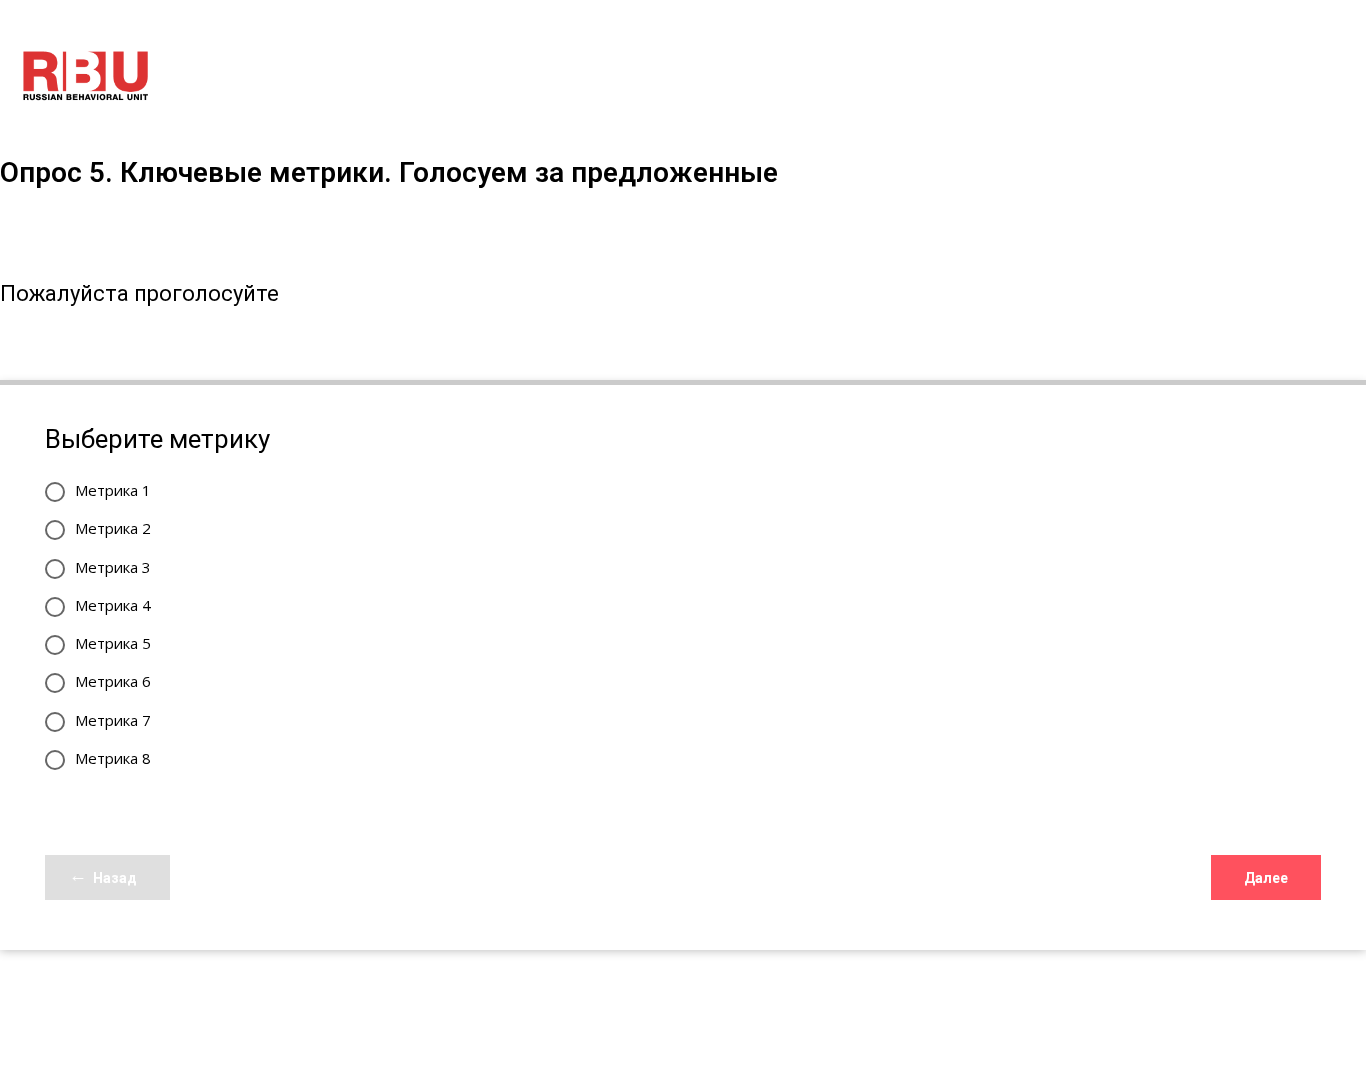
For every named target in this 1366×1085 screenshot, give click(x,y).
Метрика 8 (113, 758)
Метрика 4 (113, 605)
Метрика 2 (113, 528)
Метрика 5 (113, 643)
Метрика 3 (113, 567)
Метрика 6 (113, 681)
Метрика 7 (113, 720)
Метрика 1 (113, 490)
